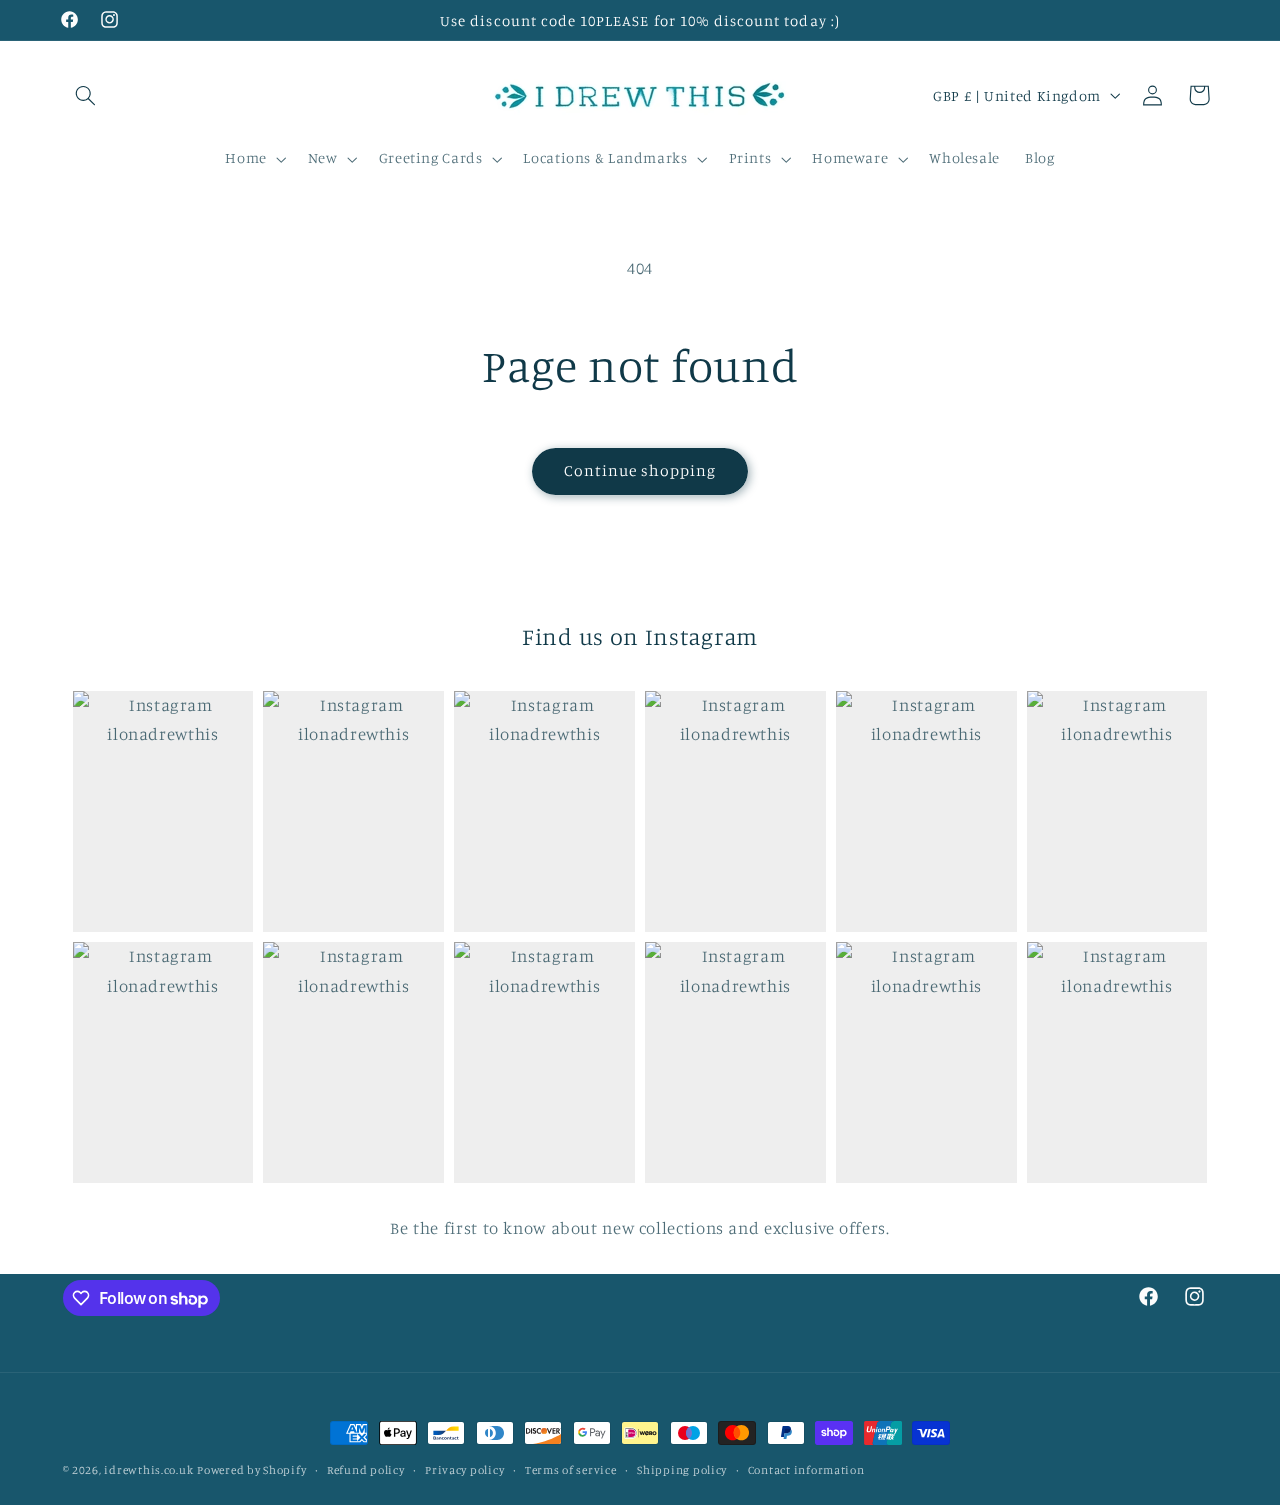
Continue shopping (640, 470)
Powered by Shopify (251, 1470)
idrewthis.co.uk (148, 1470)
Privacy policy (464, 1470)
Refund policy (366, 1470)
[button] (86, 95)
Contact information (806, 1470)
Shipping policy (682, 1470)
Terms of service (571, 1470)
